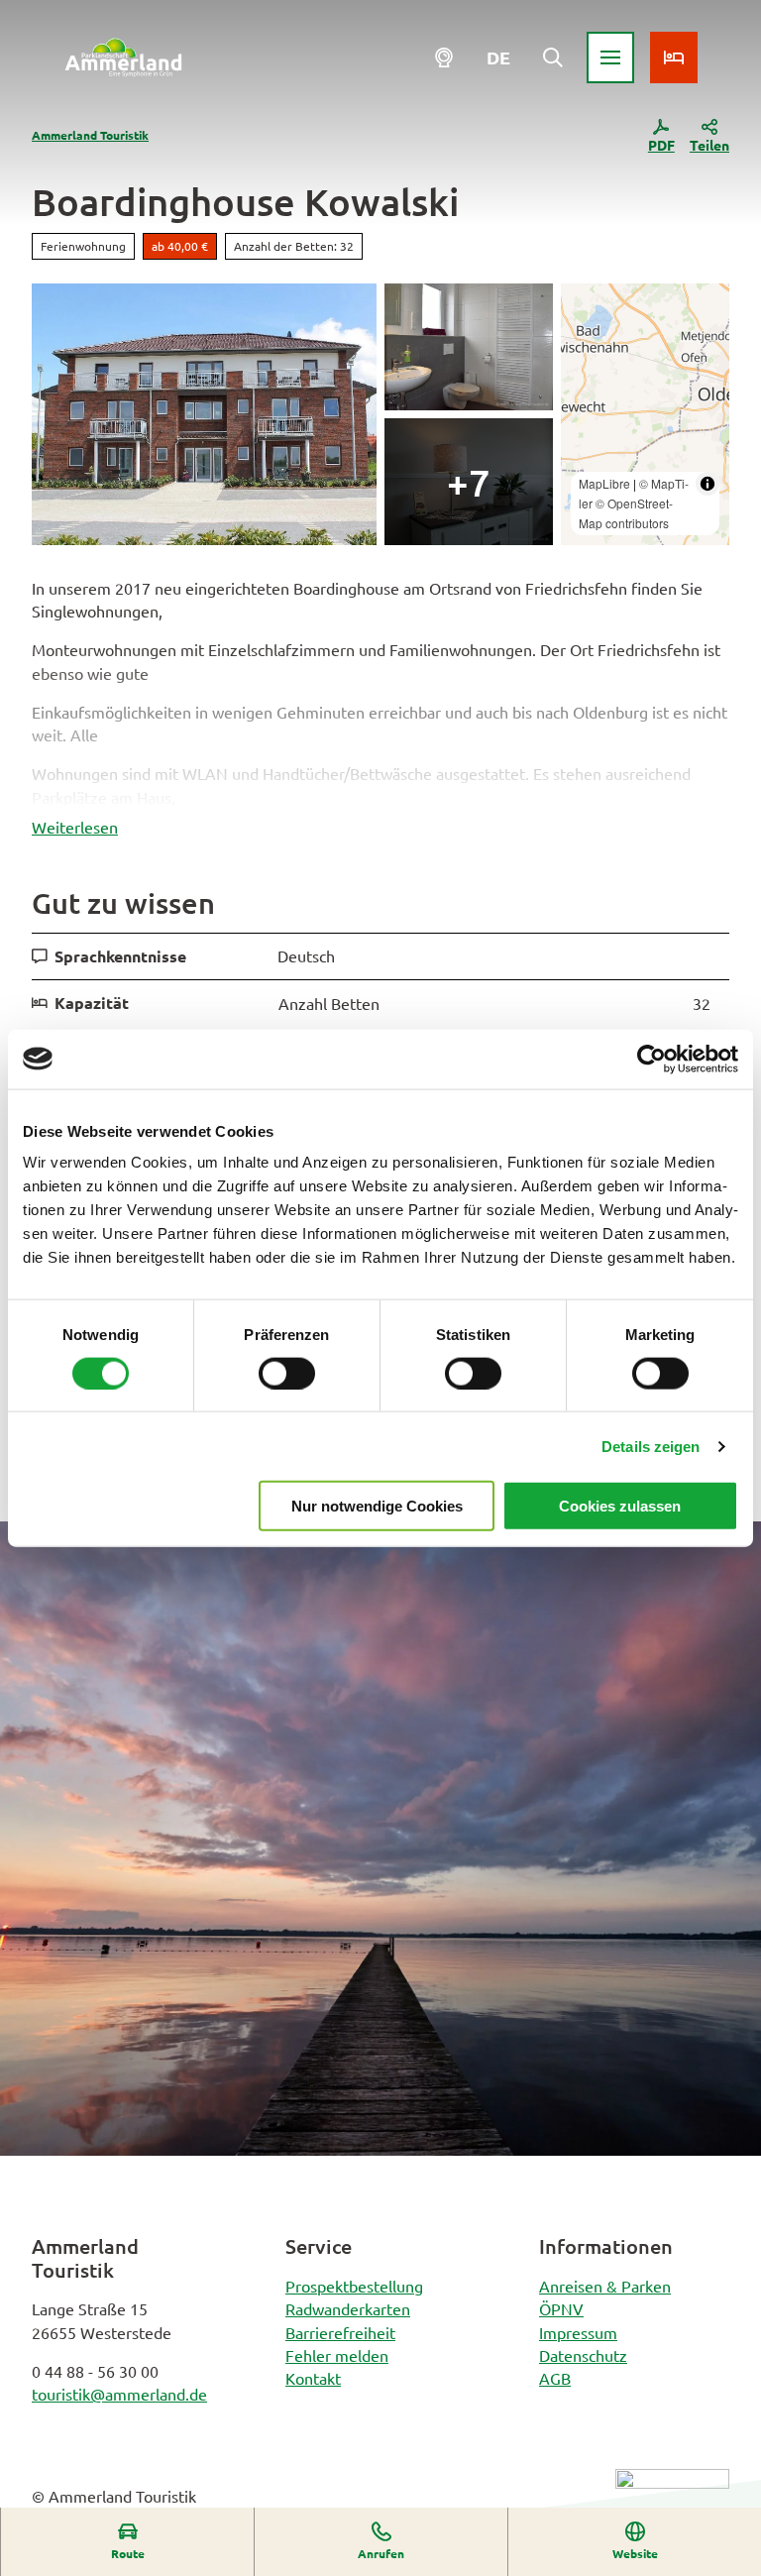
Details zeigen (651, 1446)
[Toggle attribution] (707, 484)
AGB (555, 2378)
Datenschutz (583, 2355)
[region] (645, 414)
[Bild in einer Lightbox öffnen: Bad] (469, 347)
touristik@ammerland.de (119, 2394)
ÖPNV (561, 2308)
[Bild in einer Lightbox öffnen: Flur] (469, 482)
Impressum (578, 2332)
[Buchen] (674, 57)
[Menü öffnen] (610, 57)
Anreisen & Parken (605, 2286)
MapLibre (604, 483)
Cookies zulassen (620, 1506)
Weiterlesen (75, 827)
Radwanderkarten (348, 2308)
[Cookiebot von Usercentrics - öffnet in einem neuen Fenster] (652, 1059)
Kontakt (313, 2378)
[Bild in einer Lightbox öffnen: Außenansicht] (204, 414)
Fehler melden (337, 2355)
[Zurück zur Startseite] (123, 57)
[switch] (287, 1373)
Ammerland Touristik (90, 135)
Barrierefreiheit (340, 2332)
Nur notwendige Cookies (377, 1506)
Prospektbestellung (354, 2286)
